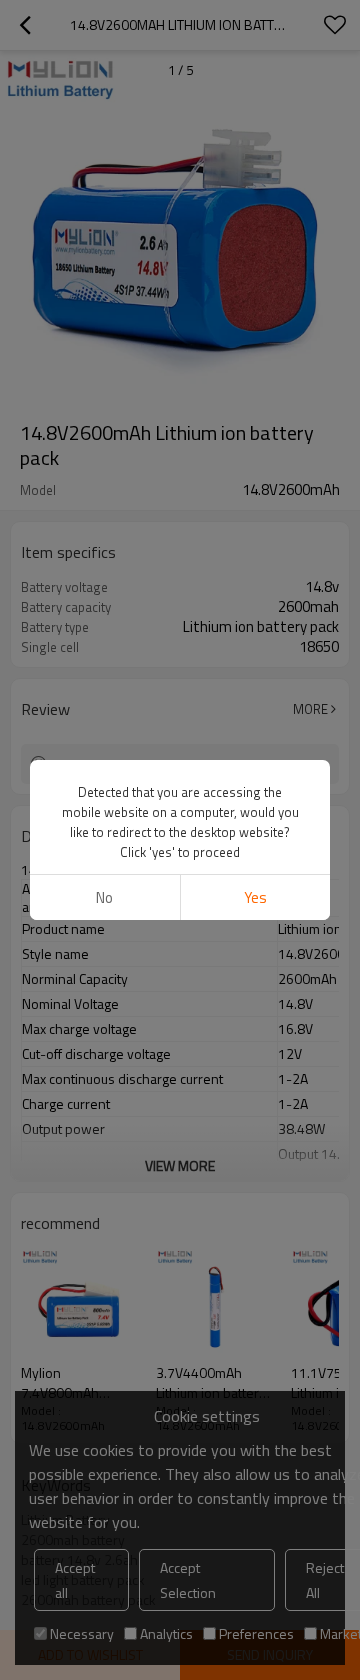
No (104, 897)
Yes (255, 897)
